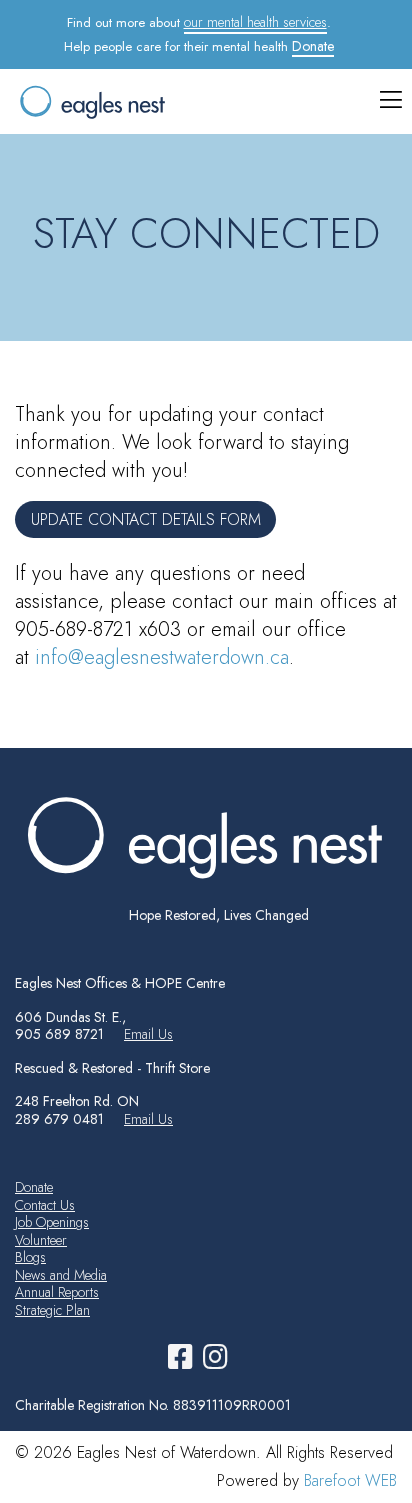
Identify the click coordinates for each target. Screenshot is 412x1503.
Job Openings (52, 1222)
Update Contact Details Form (146, 519)
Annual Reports (57, 1292)
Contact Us (45, 1205)
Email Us (148, 1034)
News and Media (61, 1275)
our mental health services (255, 22)
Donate (313, 46)
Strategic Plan (52, 1310)
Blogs (30, 1257)
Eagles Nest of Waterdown (171, 101)
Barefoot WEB (350, 1480)
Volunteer (41, 1240)
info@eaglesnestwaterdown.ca (162, 657)
